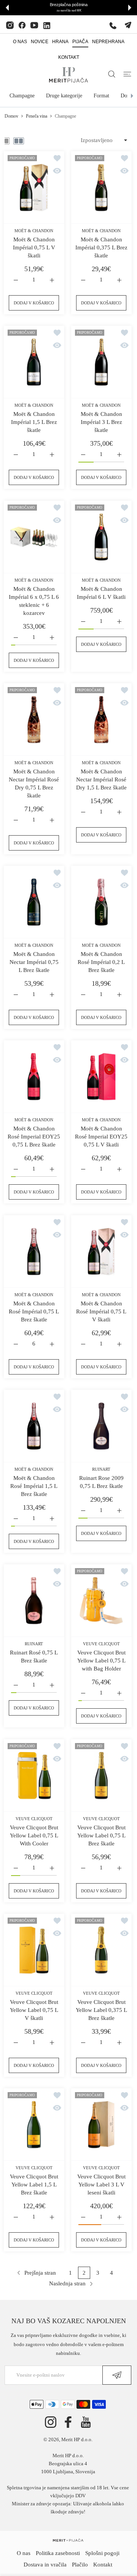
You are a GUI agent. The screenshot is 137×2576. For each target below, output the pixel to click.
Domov (11, 116)
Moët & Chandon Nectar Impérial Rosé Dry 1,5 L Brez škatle (101, 779)
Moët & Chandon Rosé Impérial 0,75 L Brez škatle (34, 1311)
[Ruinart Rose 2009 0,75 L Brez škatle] (101, 1426)
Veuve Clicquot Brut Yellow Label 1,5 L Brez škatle (34, 2185)
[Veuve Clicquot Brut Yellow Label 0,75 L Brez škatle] (101, 1776)
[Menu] (127, 74)
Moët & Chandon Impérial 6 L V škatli (101, 593)
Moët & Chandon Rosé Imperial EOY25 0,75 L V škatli (101, 1137)
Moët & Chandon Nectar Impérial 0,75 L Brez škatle (34, 962)
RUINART (101, 1469)
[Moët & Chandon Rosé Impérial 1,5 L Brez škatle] (34, 1426)
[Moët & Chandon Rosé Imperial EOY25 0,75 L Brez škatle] (34, 1077)
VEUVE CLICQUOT (101, 1644)
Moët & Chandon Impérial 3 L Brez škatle (101, 422)
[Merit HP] (68, 75)
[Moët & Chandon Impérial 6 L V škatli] (101, 537)
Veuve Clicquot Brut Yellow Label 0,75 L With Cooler (34, 1835)
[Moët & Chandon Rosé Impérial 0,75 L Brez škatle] (34, 1252)
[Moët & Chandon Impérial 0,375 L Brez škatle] (101, 188)
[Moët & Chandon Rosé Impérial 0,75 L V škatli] (101, 1252)
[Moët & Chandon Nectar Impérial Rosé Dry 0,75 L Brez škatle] (34, 720)
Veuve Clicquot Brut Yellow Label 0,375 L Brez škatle (101, 2010)
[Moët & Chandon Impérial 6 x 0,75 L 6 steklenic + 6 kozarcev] (34, 537)
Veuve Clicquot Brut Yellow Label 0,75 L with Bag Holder (101, 1661)
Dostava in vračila (45, 2565)
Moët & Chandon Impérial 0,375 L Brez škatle (101, 247)
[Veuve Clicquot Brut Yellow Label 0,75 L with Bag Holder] (101, 1601)
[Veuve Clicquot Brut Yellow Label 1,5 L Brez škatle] (34, 2125)
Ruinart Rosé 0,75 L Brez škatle (34, 1657)
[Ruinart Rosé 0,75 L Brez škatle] (34, 1601)
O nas (24, 2553)
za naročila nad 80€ (69, 11)
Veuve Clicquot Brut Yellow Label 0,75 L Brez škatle (101, 1835)
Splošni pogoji (102, 2553)
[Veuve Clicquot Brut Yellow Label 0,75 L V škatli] (34, 1950)
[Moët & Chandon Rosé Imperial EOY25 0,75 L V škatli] (101, 1077)
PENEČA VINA (37, 116)
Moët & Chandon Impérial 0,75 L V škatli (34, 247)
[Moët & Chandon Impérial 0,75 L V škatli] (34, 188)
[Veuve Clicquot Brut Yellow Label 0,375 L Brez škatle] (101, 1950)
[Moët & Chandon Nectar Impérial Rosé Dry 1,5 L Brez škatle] (101, 720)
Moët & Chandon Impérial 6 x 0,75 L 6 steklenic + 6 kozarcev (34, 601)
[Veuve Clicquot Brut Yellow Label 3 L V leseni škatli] (101, 2125)
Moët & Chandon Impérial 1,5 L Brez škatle (34, 422)
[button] (7, 8)
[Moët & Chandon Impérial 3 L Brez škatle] (101, 362)
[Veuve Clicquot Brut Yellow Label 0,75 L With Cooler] (34, 1776)
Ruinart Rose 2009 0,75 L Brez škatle (101, 1482)
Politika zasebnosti (58, 2553)
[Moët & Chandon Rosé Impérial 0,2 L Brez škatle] (101, 902)
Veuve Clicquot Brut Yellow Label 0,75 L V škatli (34, 2010)
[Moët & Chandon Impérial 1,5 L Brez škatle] (34, 362)
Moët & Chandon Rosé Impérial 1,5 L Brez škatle (34, 1486)
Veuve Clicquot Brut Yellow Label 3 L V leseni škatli (101, 2185)
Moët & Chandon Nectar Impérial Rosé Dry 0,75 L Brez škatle (34, 783)
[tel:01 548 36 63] (113, 25)
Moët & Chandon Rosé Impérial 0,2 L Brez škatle (101, 962)
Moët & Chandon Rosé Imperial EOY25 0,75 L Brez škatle (34, 1137)
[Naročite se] (117, 2375)
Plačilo (80, 2565)
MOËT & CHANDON (34, 231)
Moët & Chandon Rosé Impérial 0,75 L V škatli (101, 1311)
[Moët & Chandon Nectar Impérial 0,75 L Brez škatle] (34, 902)
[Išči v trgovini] (112, 74)
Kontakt (103, 2565)
